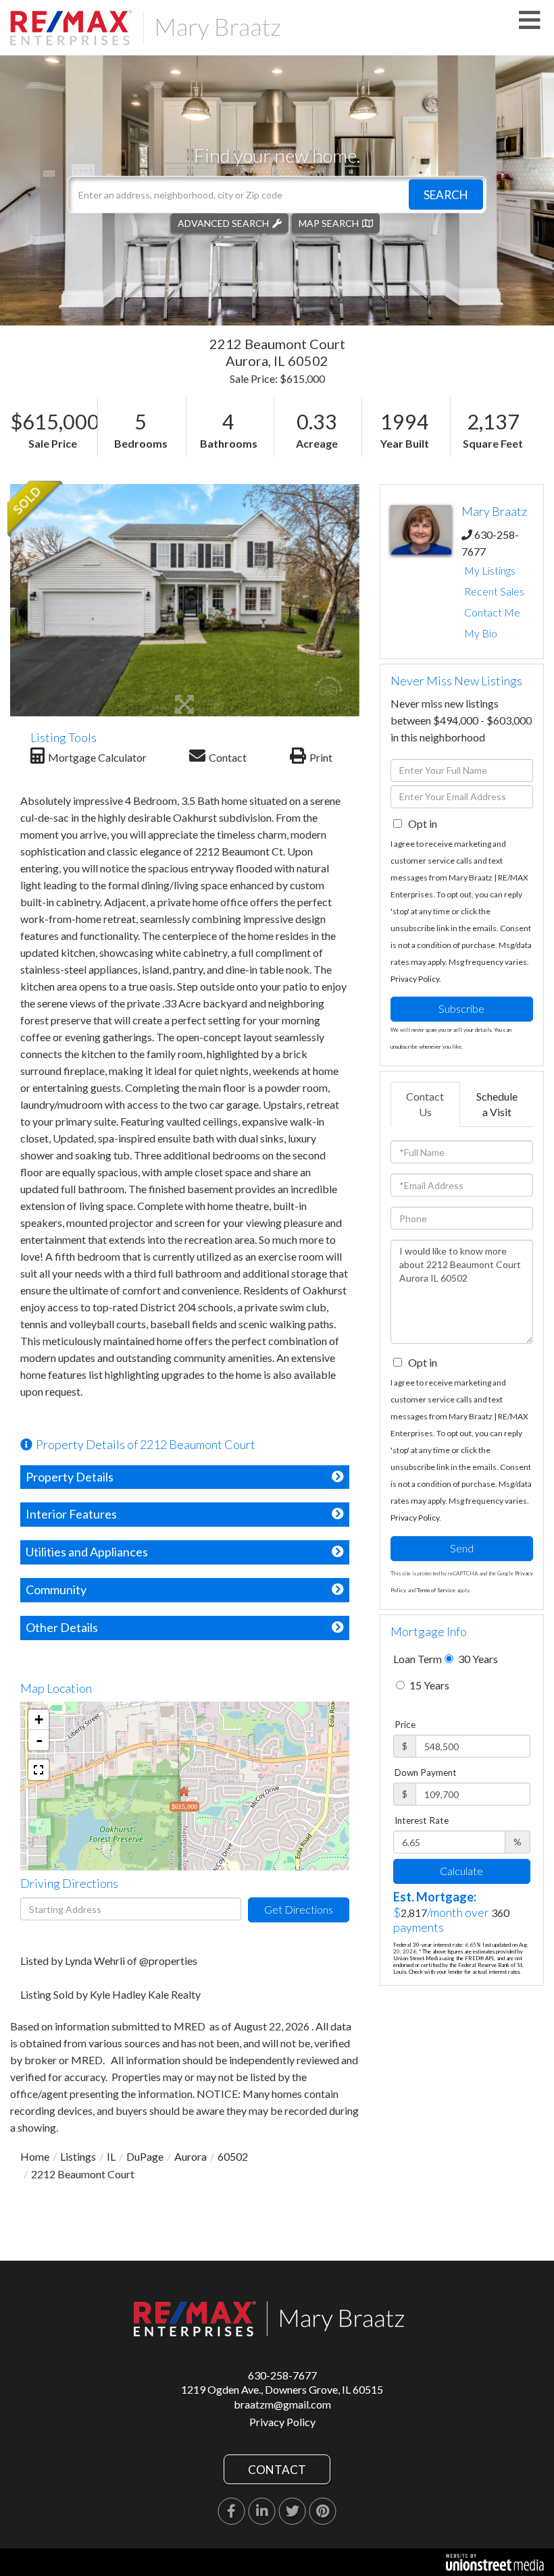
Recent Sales (494, 591)
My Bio (481, 633)
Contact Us (425, 1104)
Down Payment (426, 1772)
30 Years (477, 1659)
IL (111, 2156)
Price (405, 1725)
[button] (446, 194)
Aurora (191, 2156)
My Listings (490, 570)
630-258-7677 (282, 2375)
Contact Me (492, 612)
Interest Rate (422, 1820)
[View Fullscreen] (39, 1770)
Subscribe (461, 1008)
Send (462, 1548)
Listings (78, 2156)
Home (35, 2156)
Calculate (461, 1871)
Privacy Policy (415, 979)
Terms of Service (436, 1590)
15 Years (428, 1685)
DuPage (145, 2156)
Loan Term (418, 1659)
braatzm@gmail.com (282, 2404)
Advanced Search (223, 222)
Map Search (329, 222)
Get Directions (299, 1909)
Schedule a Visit (497, 1104)
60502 (233, 2156)
